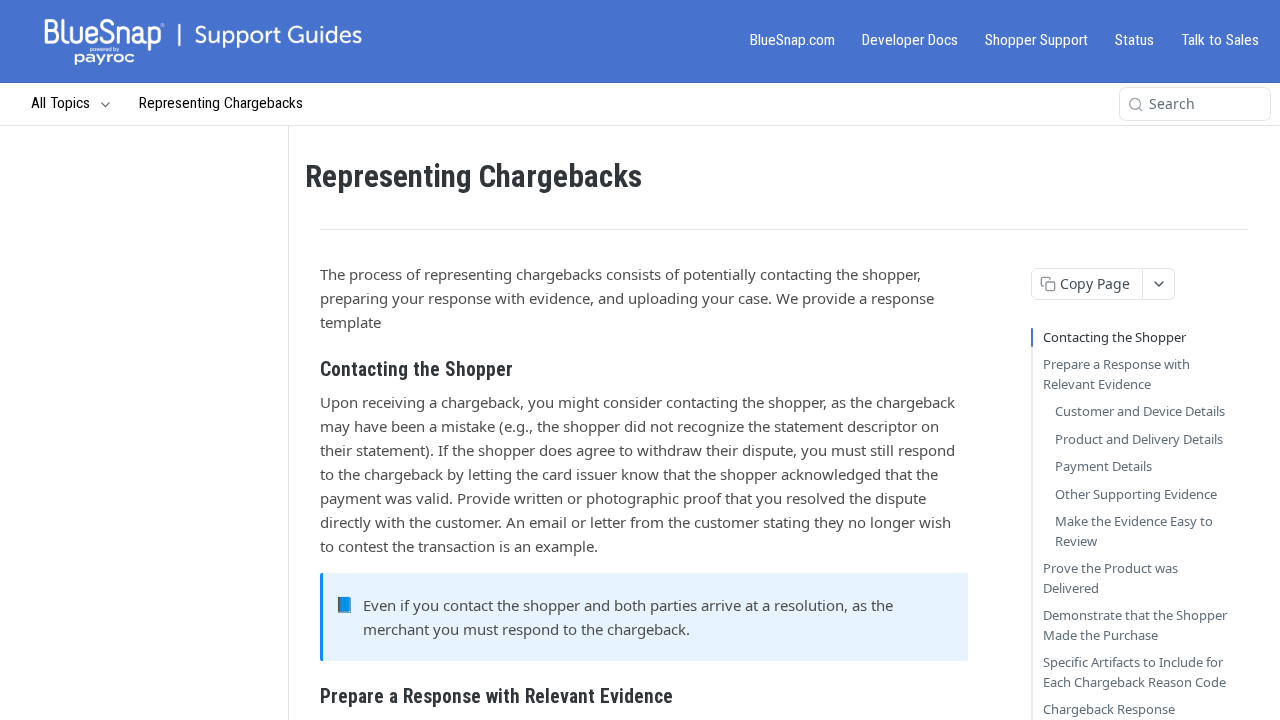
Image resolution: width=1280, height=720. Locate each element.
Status (1134, 40)
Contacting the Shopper (1114, 337)
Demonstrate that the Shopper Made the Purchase (1135, 625)
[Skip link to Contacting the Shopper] (306, 370)
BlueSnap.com (792, 40)
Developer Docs (910, 40)
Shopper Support (1036, 40)
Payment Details (1103, 466)
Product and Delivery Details (1139, 439)
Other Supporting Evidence (1136, 494)
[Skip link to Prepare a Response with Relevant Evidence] (306, 697)
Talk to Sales (1220, 40)
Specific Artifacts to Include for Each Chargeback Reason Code (1134, 672)
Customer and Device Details (1140, 411)
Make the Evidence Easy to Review (1134, 531)
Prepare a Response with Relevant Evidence (1116, 374)
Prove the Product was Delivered (1110, 578)
